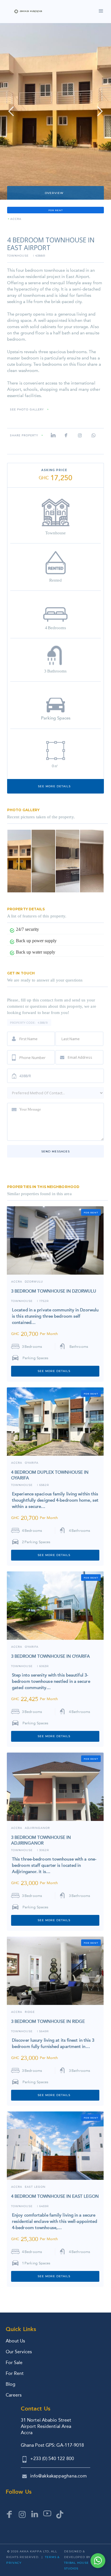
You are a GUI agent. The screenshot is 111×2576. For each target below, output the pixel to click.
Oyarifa (32, 1463)
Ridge (30, 2012)
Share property (24, 436)
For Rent (15, 2373)
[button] (11, 111)
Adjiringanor (37, 1828)
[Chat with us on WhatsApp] (98, 2561)
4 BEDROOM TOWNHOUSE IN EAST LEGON (55, 2196)
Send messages (55, 1151)
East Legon (35, 2187)
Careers (14, 2395)
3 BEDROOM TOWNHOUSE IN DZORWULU (54, 1291)
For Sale (14, 2363)
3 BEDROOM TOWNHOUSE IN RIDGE (48, 2021)
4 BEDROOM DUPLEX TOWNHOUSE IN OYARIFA (50, 1475)
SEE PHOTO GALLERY (27, 410)
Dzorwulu (34, 1282)
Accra (17, 1647)
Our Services (19, 2352)
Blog (11, 2384)
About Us (15, 2341)
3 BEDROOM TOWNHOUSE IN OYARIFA (51, 1656)
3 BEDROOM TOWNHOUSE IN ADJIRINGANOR (41, 1840)
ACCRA (16, 219)
